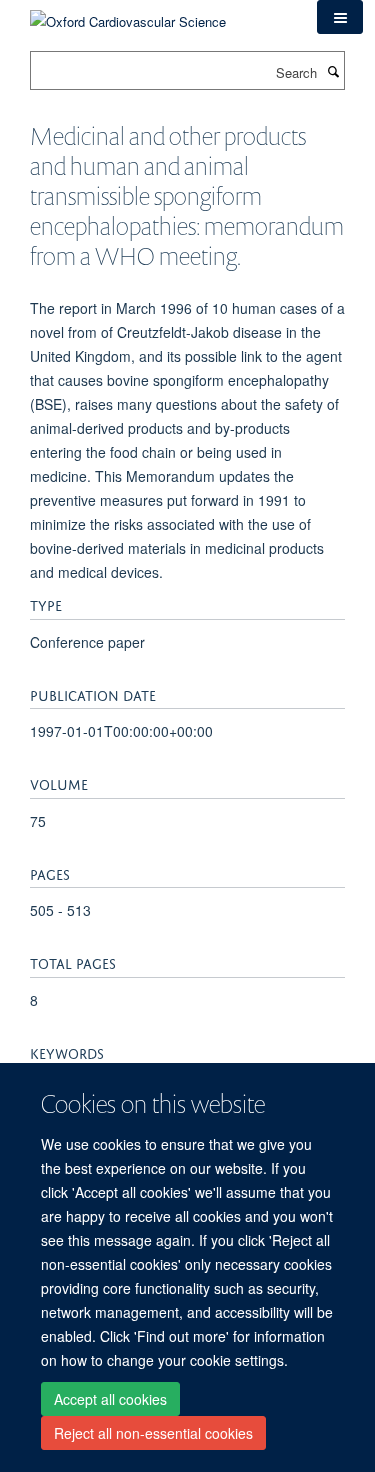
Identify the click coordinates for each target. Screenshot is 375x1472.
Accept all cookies (110, 1399)
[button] (340, 17)
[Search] (333, 71)
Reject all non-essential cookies (153, 1433)
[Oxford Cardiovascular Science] (128, 14)
